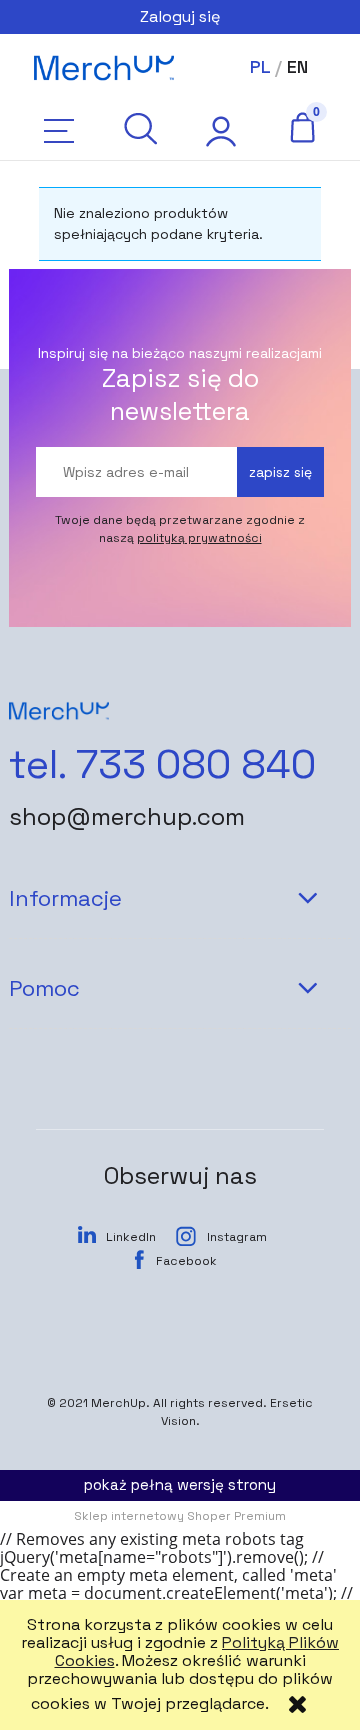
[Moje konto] (220, 131)
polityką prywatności (199, 538)
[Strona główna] (104, 68)
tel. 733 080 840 (162, 765)
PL (260, 66)
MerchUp (118, 1403)
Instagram (237, 1237)
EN (297, 66)
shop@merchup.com (127, 817)
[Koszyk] (301, 127)
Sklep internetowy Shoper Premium (180, 1516)
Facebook (186, 1261)
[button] (58, 131)
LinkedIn (131, 1237)
